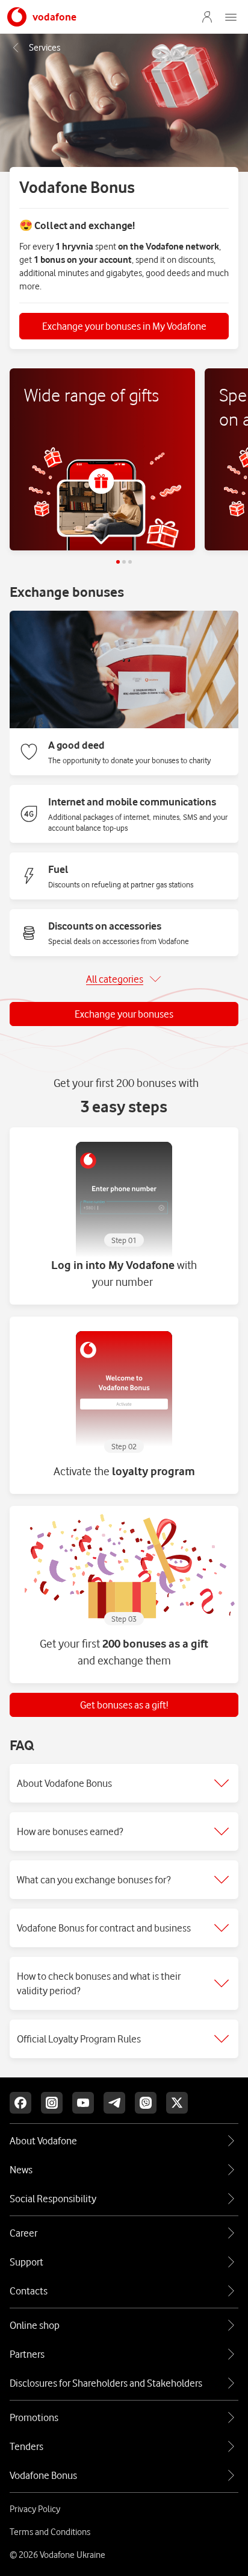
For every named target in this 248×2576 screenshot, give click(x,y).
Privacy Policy (35, 2509)
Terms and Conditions (50, 2532)
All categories (115, 979)
